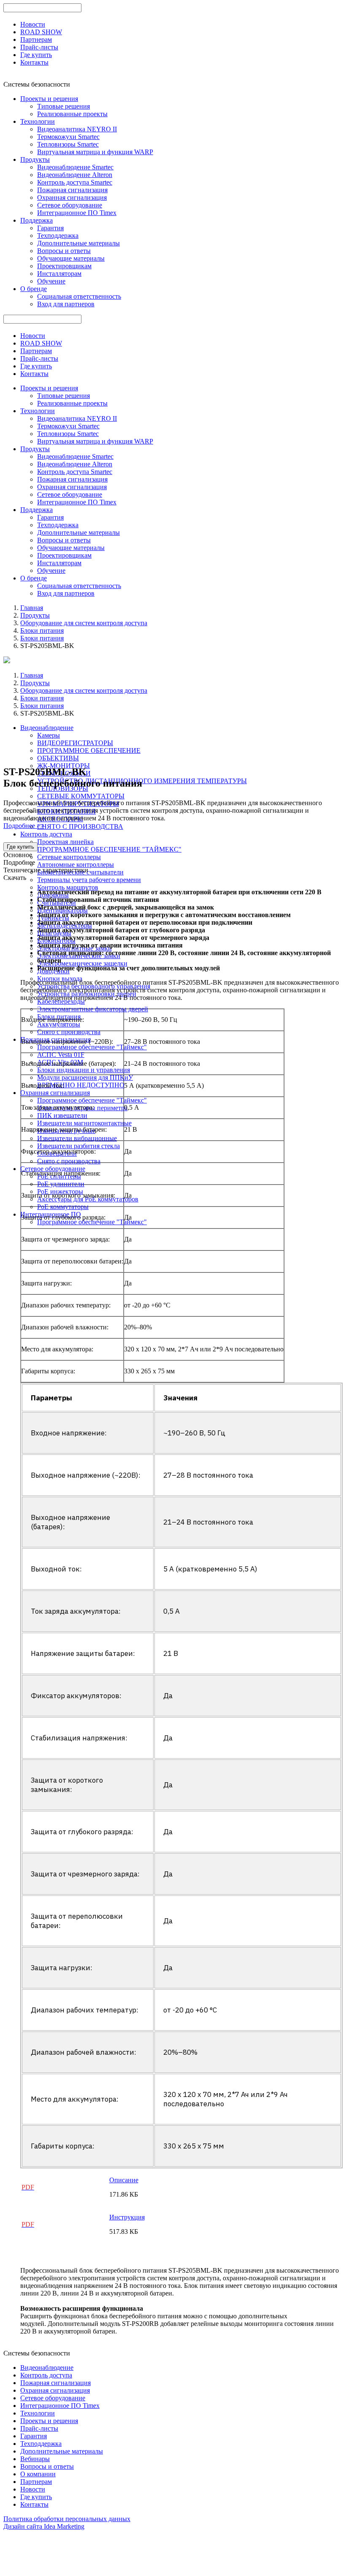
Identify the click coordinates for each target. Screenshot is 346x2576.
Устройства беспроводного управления (94, 986)
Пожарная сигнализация (72, 190)
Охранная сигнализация (72, 197)
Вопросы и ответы (64, 251)
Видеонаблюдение (47, 728)
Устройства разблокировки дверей (87, 994)
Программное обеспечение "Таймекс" (92, 1047)
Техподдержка (58, 236)
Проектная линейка (65, 842)
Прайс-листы (39, 47)
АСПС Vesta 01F (61, 1055)
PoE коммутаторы (63, 1207)
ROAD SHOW (41, 32)
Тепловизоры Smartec (68, 144)
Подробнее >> (24, 826)
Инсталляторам (59, 274)
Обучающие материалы (71, 258)
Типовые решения (64, 106)
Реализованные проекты (72, 114)
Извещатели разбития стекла (78, 1146)
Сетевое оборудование (70, 205)
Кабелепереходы (61, 1001)
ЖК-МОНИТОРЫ (64, 766)
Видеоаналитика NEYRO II (77, 129)
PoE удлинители (61, 1184)
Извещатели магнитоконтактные (84, 1123)
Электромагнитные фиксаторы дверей (93, 1009)
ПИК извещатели (62, 1115)
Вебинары (35, 2459)
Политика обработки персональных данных (67, 2519)
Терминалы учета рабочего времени (89, 880)
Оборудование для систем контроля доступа (84, 623)
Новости (33, 24)
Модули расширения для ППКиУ (85, 1077)
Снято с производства (69, 1032)
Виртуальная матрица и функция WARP (95, 152)
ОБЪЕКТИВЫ (58, 758)
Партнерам (36, 39)
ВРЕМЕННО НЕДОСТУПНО (81, 1085)
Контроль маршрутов (68, 887)
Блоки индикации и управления (84, 1070)
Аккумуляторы (59, 1024)
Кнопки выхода (60, 979)
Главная (32, 608)
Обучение (51, 281)
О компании (38, 2474)
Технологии (38, 121)
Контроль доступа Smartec (75, 182)
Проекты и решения (49, 99)
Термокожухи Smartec (68, 137)
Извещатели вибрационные (77, 1138)
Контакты (34, 62)
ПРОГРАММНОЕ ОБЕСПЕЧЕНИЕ (89, 750)
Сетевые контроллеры (69, 857)
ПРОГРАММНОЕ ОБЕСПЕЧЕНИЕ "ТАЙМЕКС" (109, 849)
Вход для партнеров (66, 304)
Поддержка (36, 220)
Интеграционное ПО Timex (77, 213)
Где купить (36, 55)
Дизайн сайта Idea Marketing (44, 2526)
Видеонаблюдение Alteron (75, 175)
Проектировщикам (64, 266)
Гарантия (50, 228)
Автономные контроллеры (76, 865)
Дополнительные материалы (78, 243)
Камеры (49, 735)
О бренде (34, 289)
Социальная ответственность (79, 296)
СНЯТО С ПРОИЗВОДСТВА (80, 826)
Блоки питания (42, 630)
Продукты (35, 159)
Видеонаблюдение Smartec (75, 167)
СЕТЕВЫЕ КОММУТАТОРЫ (81, 796)
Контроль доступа (46, 834)
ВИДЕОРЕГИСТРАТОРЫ (75, 743)
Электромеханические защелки (82, 963)
